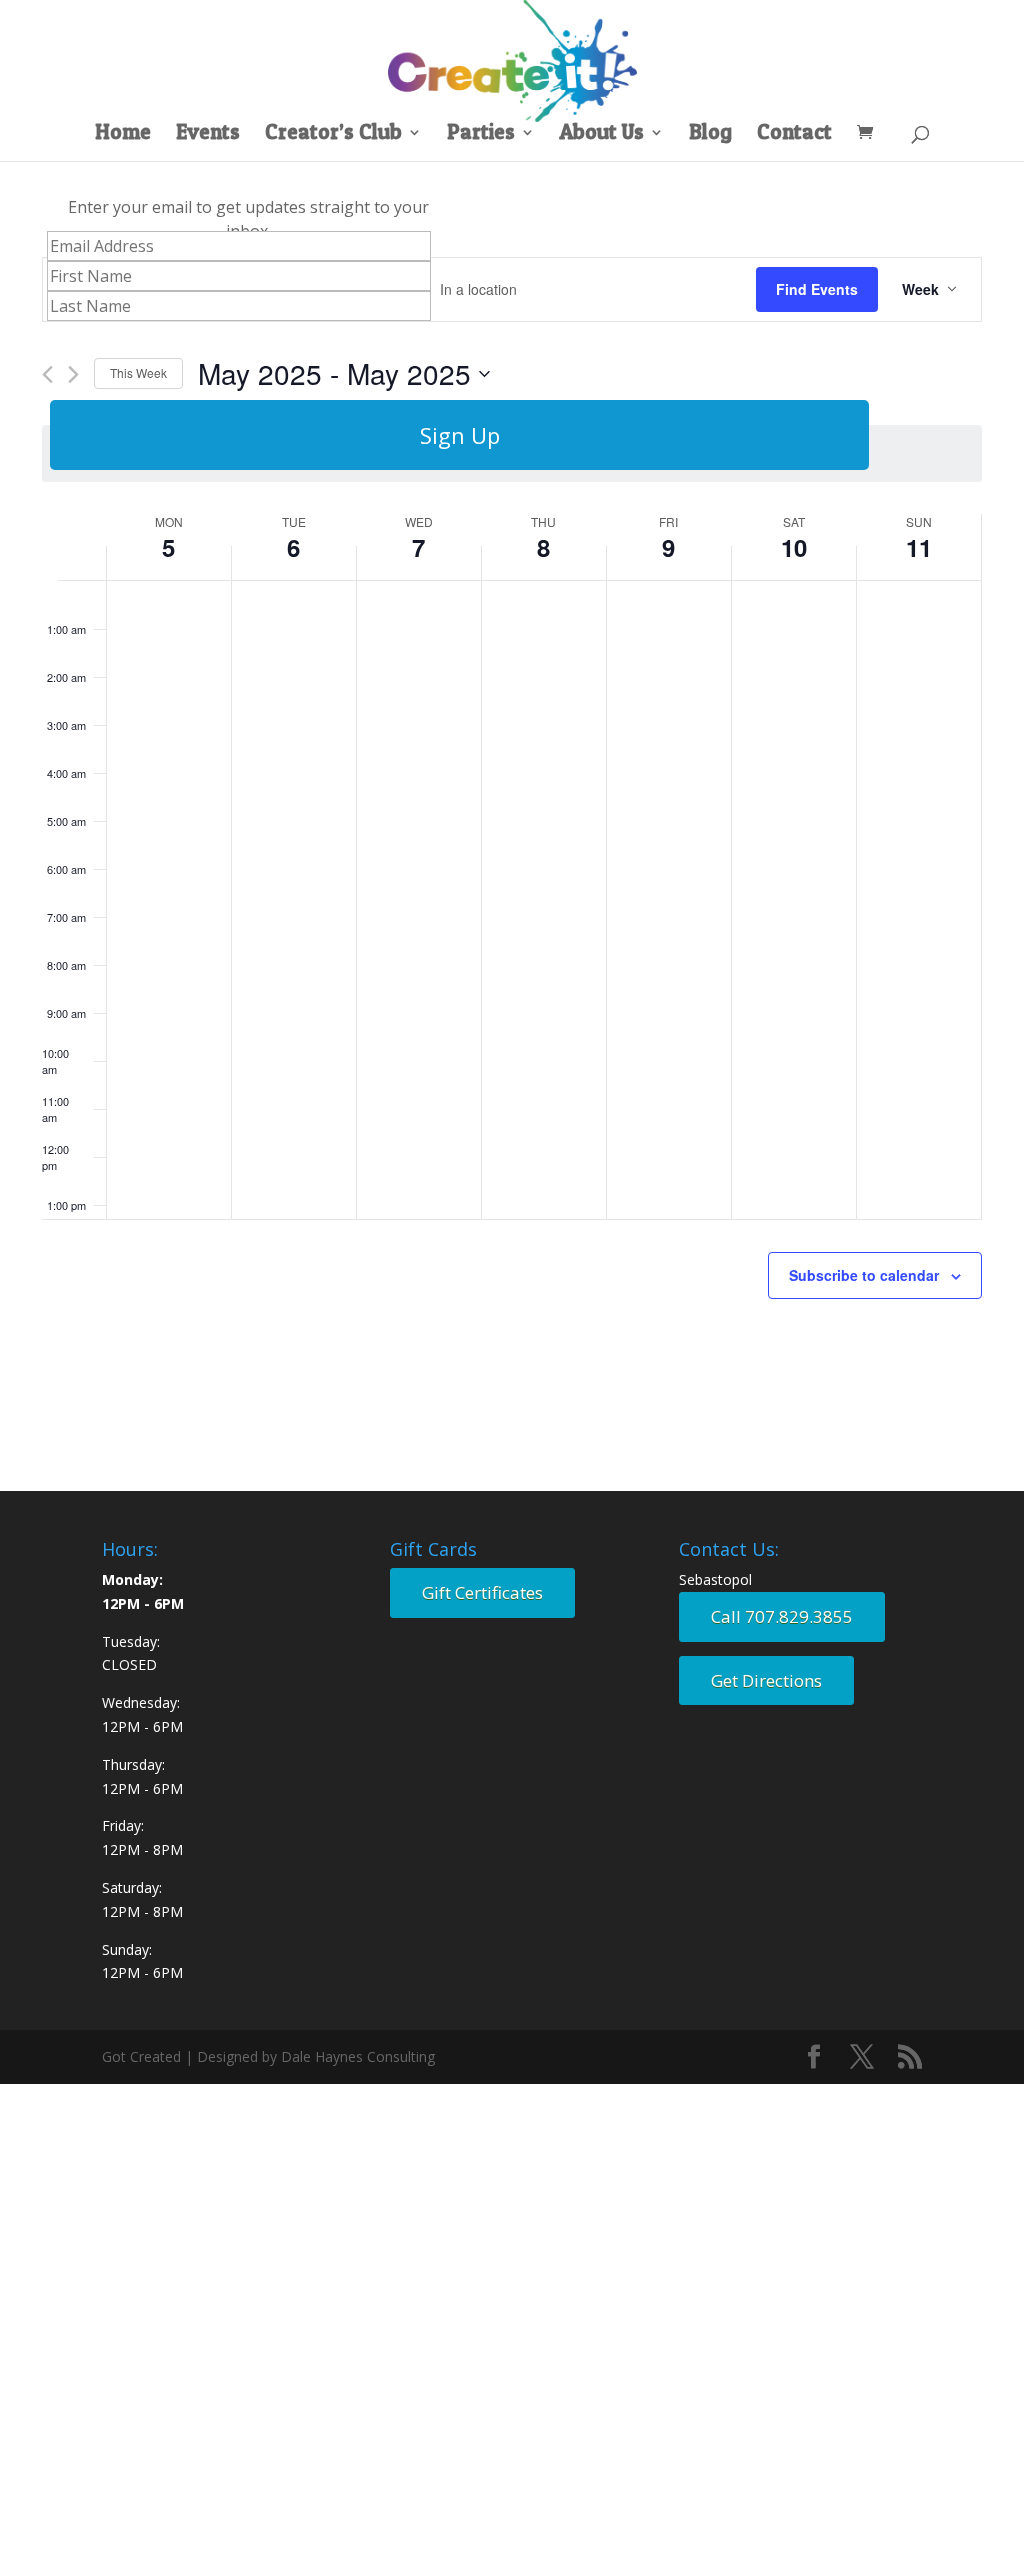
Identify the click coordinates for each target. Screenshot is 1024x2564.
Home (123, 134)
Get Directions (766, 1680)
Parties (481, 134)
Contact (794, 134)
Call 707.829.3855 (782, 1616)
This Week (138, 372)
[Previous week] (47, 374)
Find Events (817, 289)
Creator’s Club (333, 134)
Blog (710, 134)
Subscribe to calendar (864, 1275)
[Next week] (73, 374)
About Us (602, 134)
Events (208, 134)
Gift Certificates (482, 1592)
